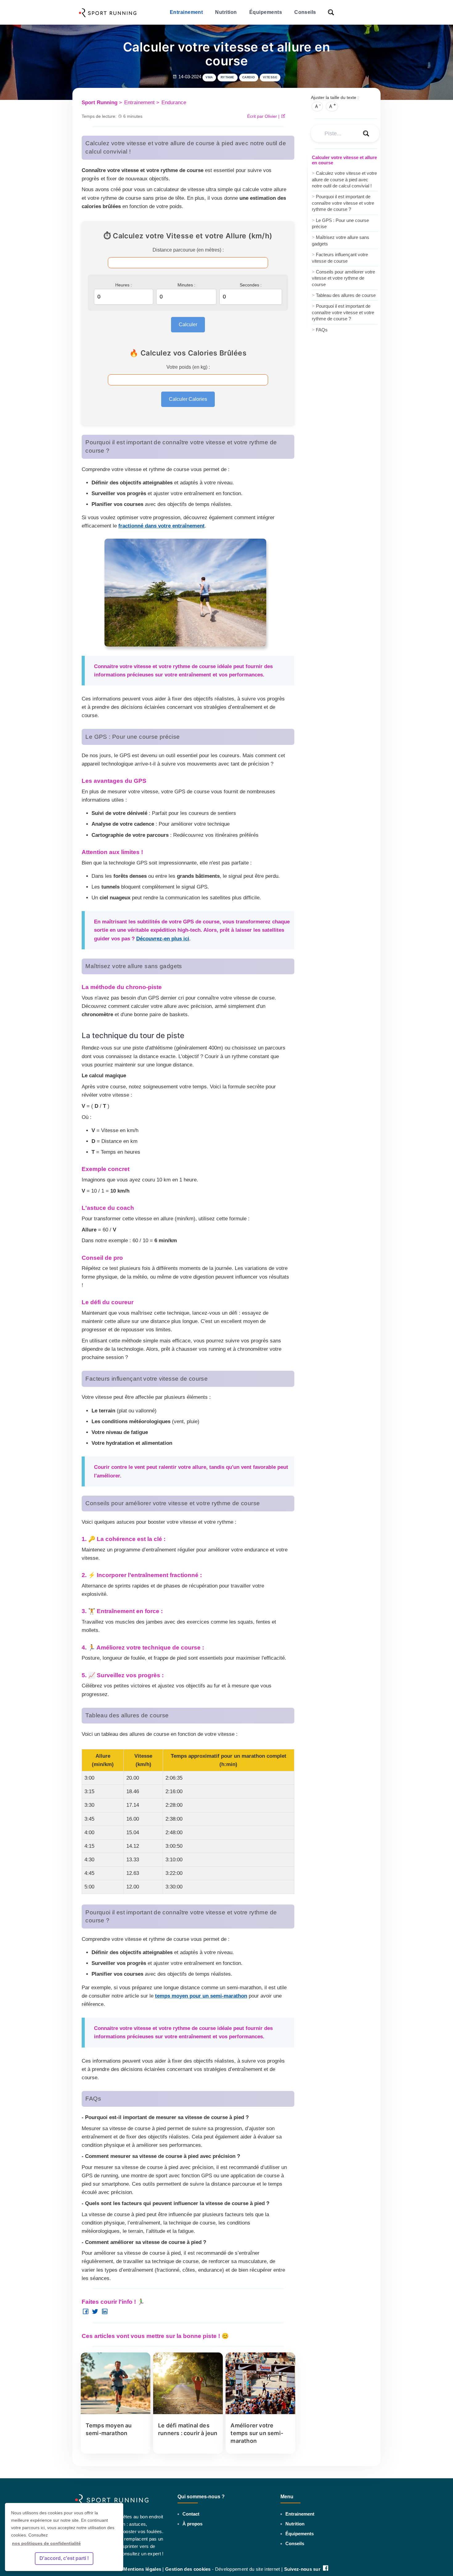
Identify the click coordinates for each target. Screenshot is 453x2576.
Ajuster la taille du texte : (335, 97)
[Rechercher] (332, 12)
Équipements (266, 12)
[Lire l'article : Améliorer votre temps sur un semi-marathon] (260, 2412)
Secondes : (251, 285)
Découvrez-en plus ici (163, 939)
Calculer (188, 325)
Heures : (124, 285)
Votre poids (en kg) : (188, 367)
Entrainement (186, 12)
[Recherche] (366, 133)
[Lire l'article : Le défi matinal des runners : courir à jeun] (188, 2412)
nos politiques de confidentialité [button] (46, 2543)
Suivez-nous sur (303, 2569)
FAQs (320, 329)
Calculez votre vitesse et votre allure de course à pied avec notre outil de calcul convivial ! (344, 179)
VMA (209, 77)
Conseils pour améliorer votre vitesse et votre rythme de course (343, 278)
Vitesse (270, 77)
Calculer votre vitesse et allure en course (344, 160)
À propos (192, 2524)
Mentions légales (142, 2569)
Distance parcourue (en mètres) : (188, 250)
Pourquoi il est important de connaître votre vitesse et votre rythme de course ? (343, 203)
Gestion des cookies (188, 2569)
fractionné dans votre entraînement (161, 526)
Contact (191, 2514)
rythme (228, 77)
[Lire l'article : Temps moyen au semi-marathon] (116, 2412)
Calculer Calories (188, 399)
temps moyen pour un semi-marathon (201, 1996)
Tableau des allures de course (344, 295)
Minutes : (186, 285)
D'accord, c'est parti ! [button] (64, 2558)
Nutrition (226, 12)
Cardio (249, 77)
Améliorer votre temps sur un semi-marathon (257, 2433)
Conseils (305, 12)
